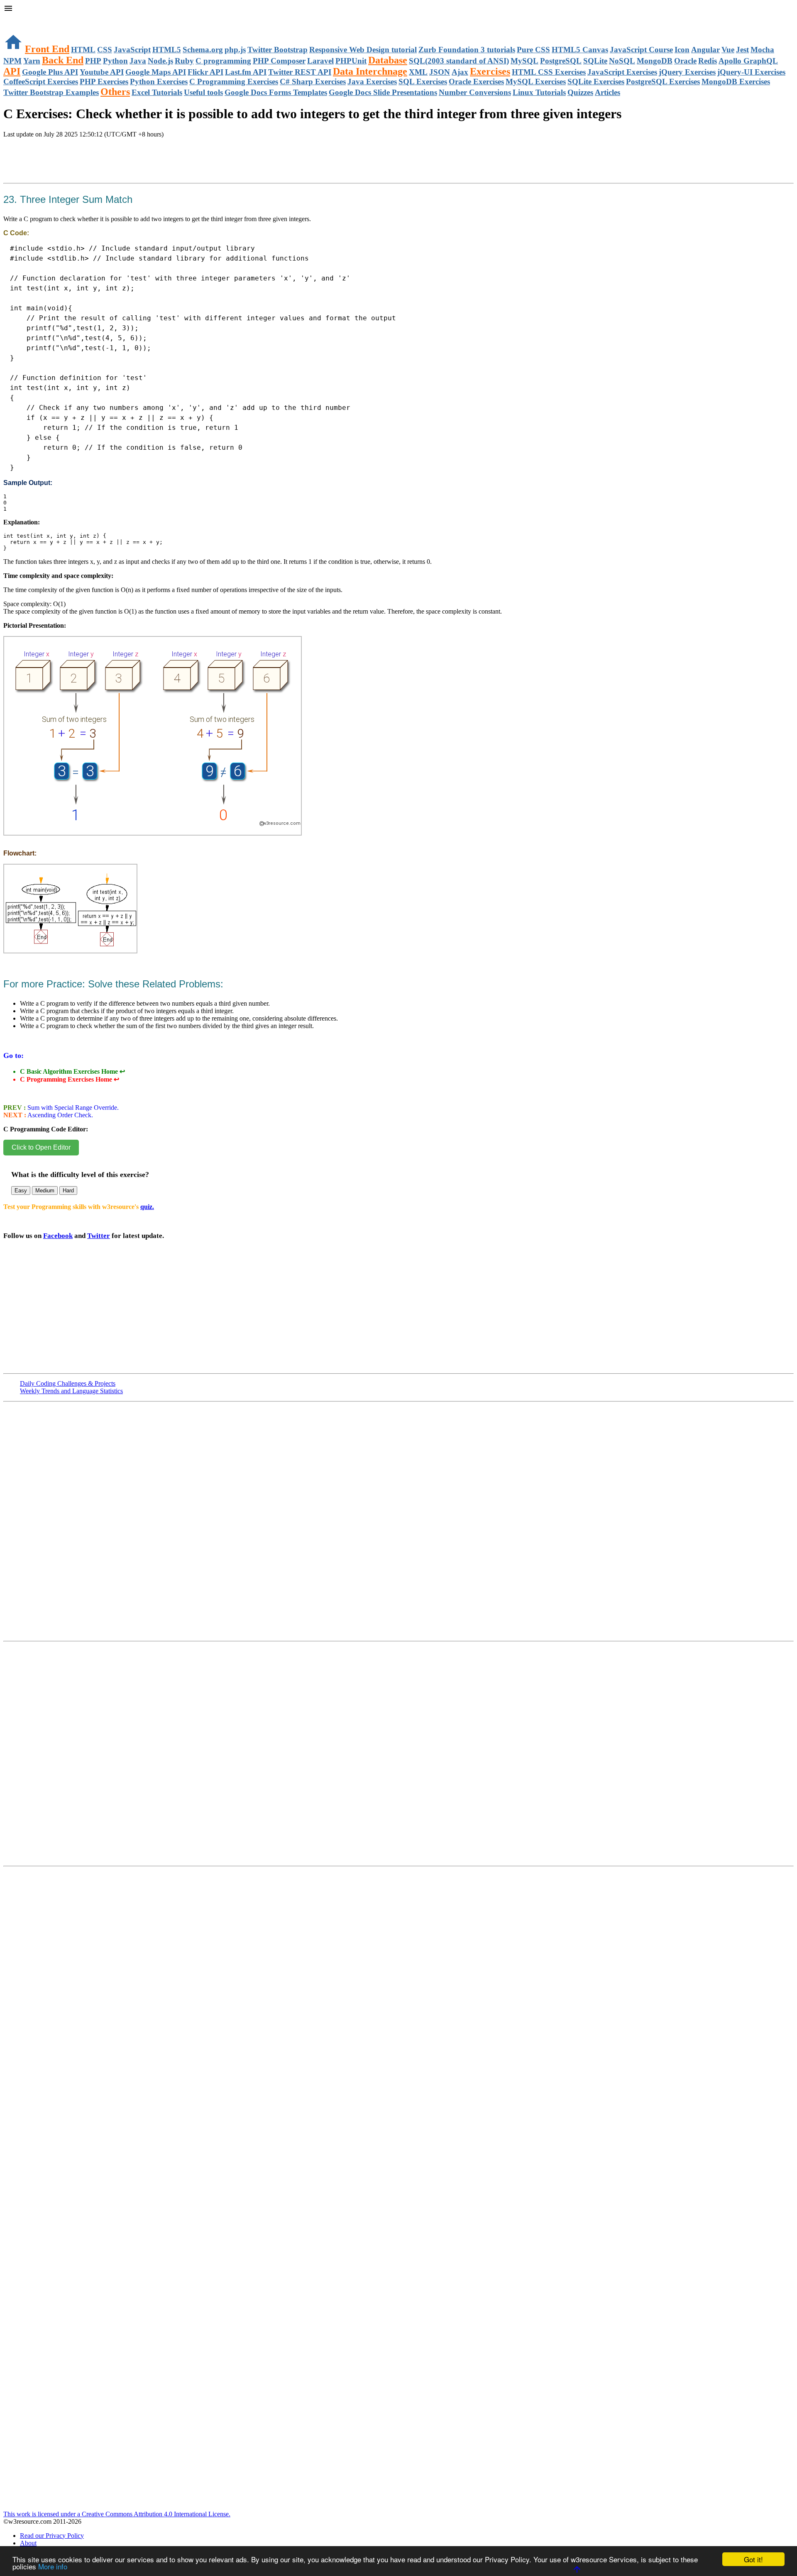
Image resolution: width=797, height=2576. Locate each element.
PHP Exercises (104, 82)
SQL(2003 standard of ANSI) (459, 61)
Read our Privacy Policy (52, 2536)
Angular (705, 50)
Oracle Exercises (476, 82)
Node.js (160, 61)
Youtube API (102, 72)
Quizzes (580, 92)
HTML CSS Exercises (549, 72)
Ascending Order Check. (60, 1115)
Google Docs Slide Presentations (383, 92)
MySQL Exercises (536, 82)
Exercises (490, 71)
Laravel (320, 61)
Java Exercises (372, 82)
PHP (93, 61)
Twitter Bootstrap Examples (51, 92)
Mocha (762, 50)
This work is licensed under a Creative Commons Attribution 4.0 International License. (117, 2514)
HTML (83, 50)
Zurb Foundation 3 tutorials (467, 50)
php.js (235, 50)
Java (138, 61)
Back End (63, 60)
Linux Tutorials (539, 92)
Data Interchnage (370, 71)
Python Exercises (159, 82)
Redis (708, 61)
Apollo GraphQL (748, 61)
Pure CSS (533, 50)
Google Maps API (156, 72)
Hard (68, 1191)
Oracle (685, 61)
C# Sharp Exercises (313, 82)
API (12, 71)
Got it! (753, 2559)
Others (115, 92)
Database (388, 60)
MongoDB (655, 61)
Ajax (460, 72)
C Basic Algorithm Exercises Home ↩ (72, 1071)
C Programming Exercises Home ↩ (70, 1079)
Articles (608, 92)
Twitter (99, 1236)
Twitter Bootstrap (277, 50)
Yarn (32, 61)
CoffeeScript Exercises (41, 82)
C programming (223, 61)
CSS (105, 50)
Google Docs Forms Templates (276, 92)
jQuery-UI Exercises (751, 72)
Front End (47, 49)
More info (53, 2566)
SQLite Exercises (596, 82)
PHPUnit (351, 61)
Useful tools (203, 92)
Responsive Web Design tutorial (363, 50)
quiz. (147, 1207)
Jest (742, 50)
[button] (398, 9)
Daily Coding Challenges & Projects (68, 1383)
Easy (21, 1191)
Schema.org (203, 50)
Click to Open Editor (41, 1147)
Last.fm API (246, 72)
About (28, 2543)
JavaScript (132, 50)
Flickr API (205, 72)
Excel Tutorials (157, 92)
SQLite (595, 61)
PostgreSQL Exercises (663, 82)
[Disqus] (398, 1757)
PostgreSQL (561, 61)
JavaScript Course (641, 50)
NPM (12, 61)
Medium (45, 1191)
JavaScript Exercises (622, 72)
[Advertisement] (100, 170)
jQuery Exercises (687, 72)
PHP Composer (279, 61)
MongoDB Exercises (736, 82)
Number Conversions (475, 92)
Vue (728, 50)
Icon (682, 50)
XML (418, 72)
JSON (440, 72)
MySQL (524, 61)
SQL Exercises (423, 82)
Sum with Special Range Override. (72, 1108)
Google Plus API (50, 72)
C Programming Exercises (234, 82)
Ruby (184, 61)
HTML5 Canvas (580, 50)
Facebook (58, 1236)
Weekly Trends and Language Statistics (71, 1391)
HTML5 (167, 50)
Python (115, 61)
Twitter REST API (300, 72)
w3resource (18, 18)
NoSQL (622, 61)
